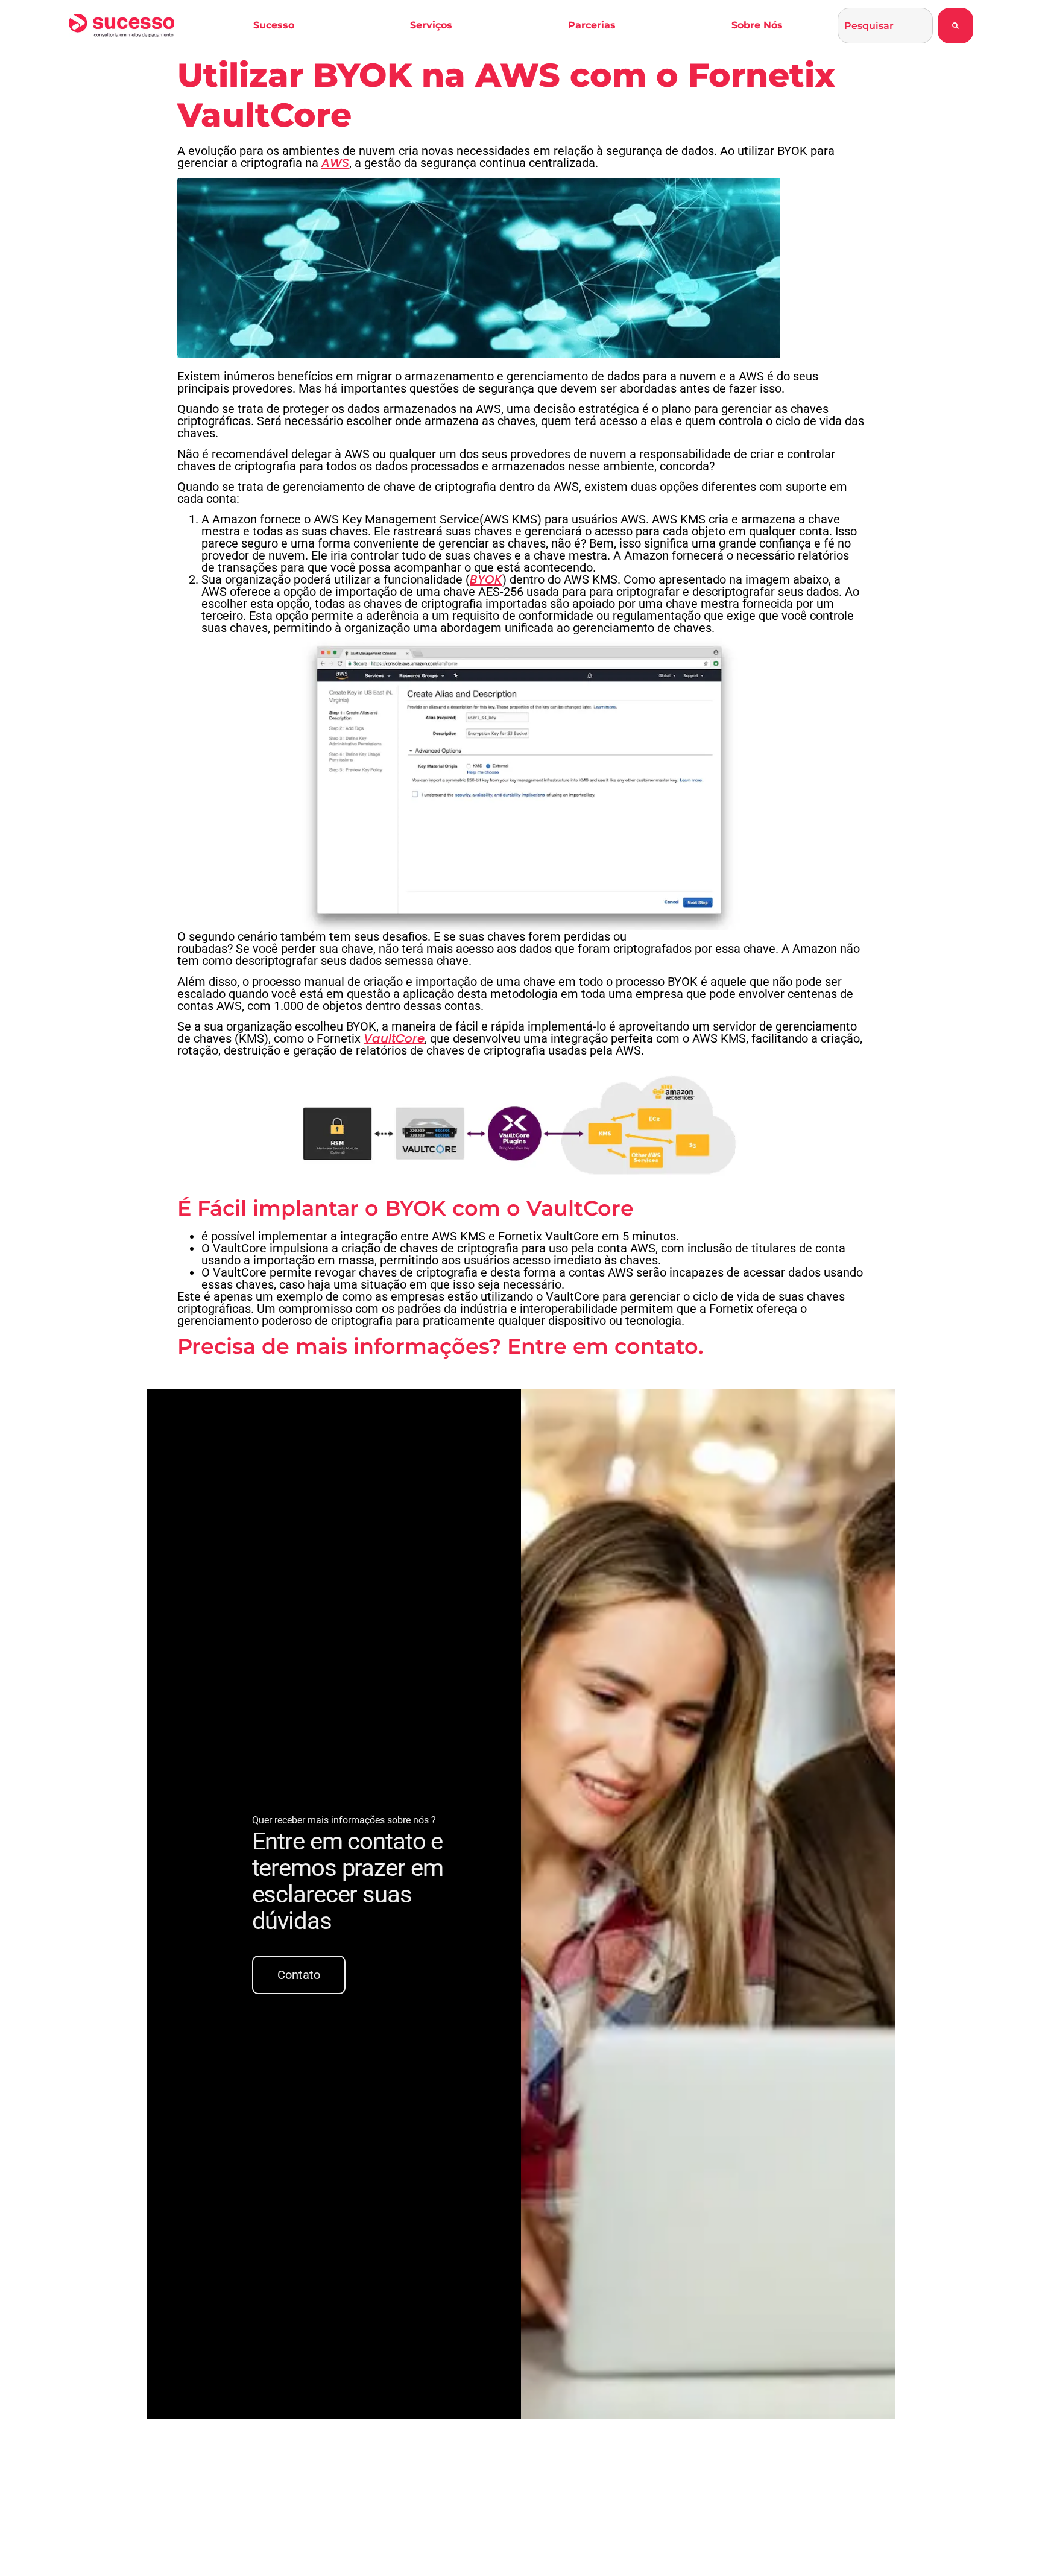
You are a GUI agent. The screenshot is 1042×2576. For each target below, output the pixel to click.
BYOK (486, 579)
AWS (335, 163)
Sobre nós (757, 25)
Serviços (431, 25)
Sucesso (274, 25)
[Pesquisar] (955, 26)
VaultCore (394, 1038)
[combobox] (885, 26)
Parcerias (592, 25)
